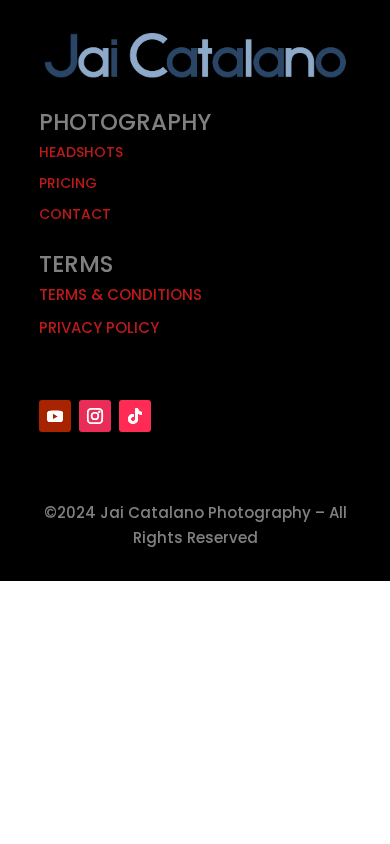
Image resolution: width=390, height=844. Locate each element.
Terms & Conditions (120, 294)
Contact (75, 214)
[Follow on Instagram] (95, 416)
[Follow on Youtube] (55, 416)
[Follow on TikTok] (135, 416)
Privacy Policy (99, 327)
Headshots (81, 152)
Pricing (68, 183)
